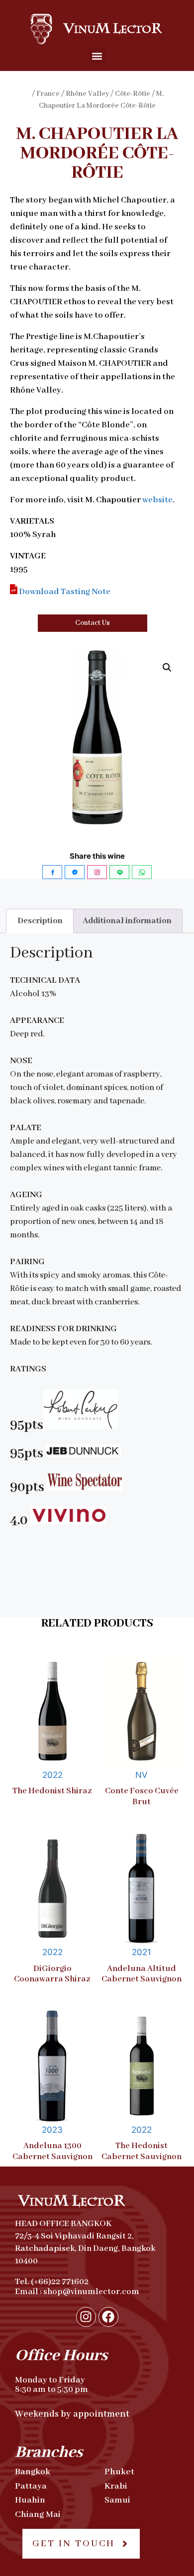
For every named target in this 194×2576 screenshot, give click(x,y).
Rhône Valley (87, 94)
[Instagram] (86, 2317)
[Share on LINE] (119, 872)
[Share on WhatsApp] (142, 872)
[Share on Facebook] (52, 872)
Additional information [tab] (127, 921)
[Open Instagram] (97, 872)
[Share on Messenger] (75, 872)
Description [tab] (40, 921)
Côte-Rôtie (133, 94)
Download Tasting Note (64, 592)
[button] (97, 56)
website (157, 500)
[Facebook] (108, 2317)
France (48, 94)
